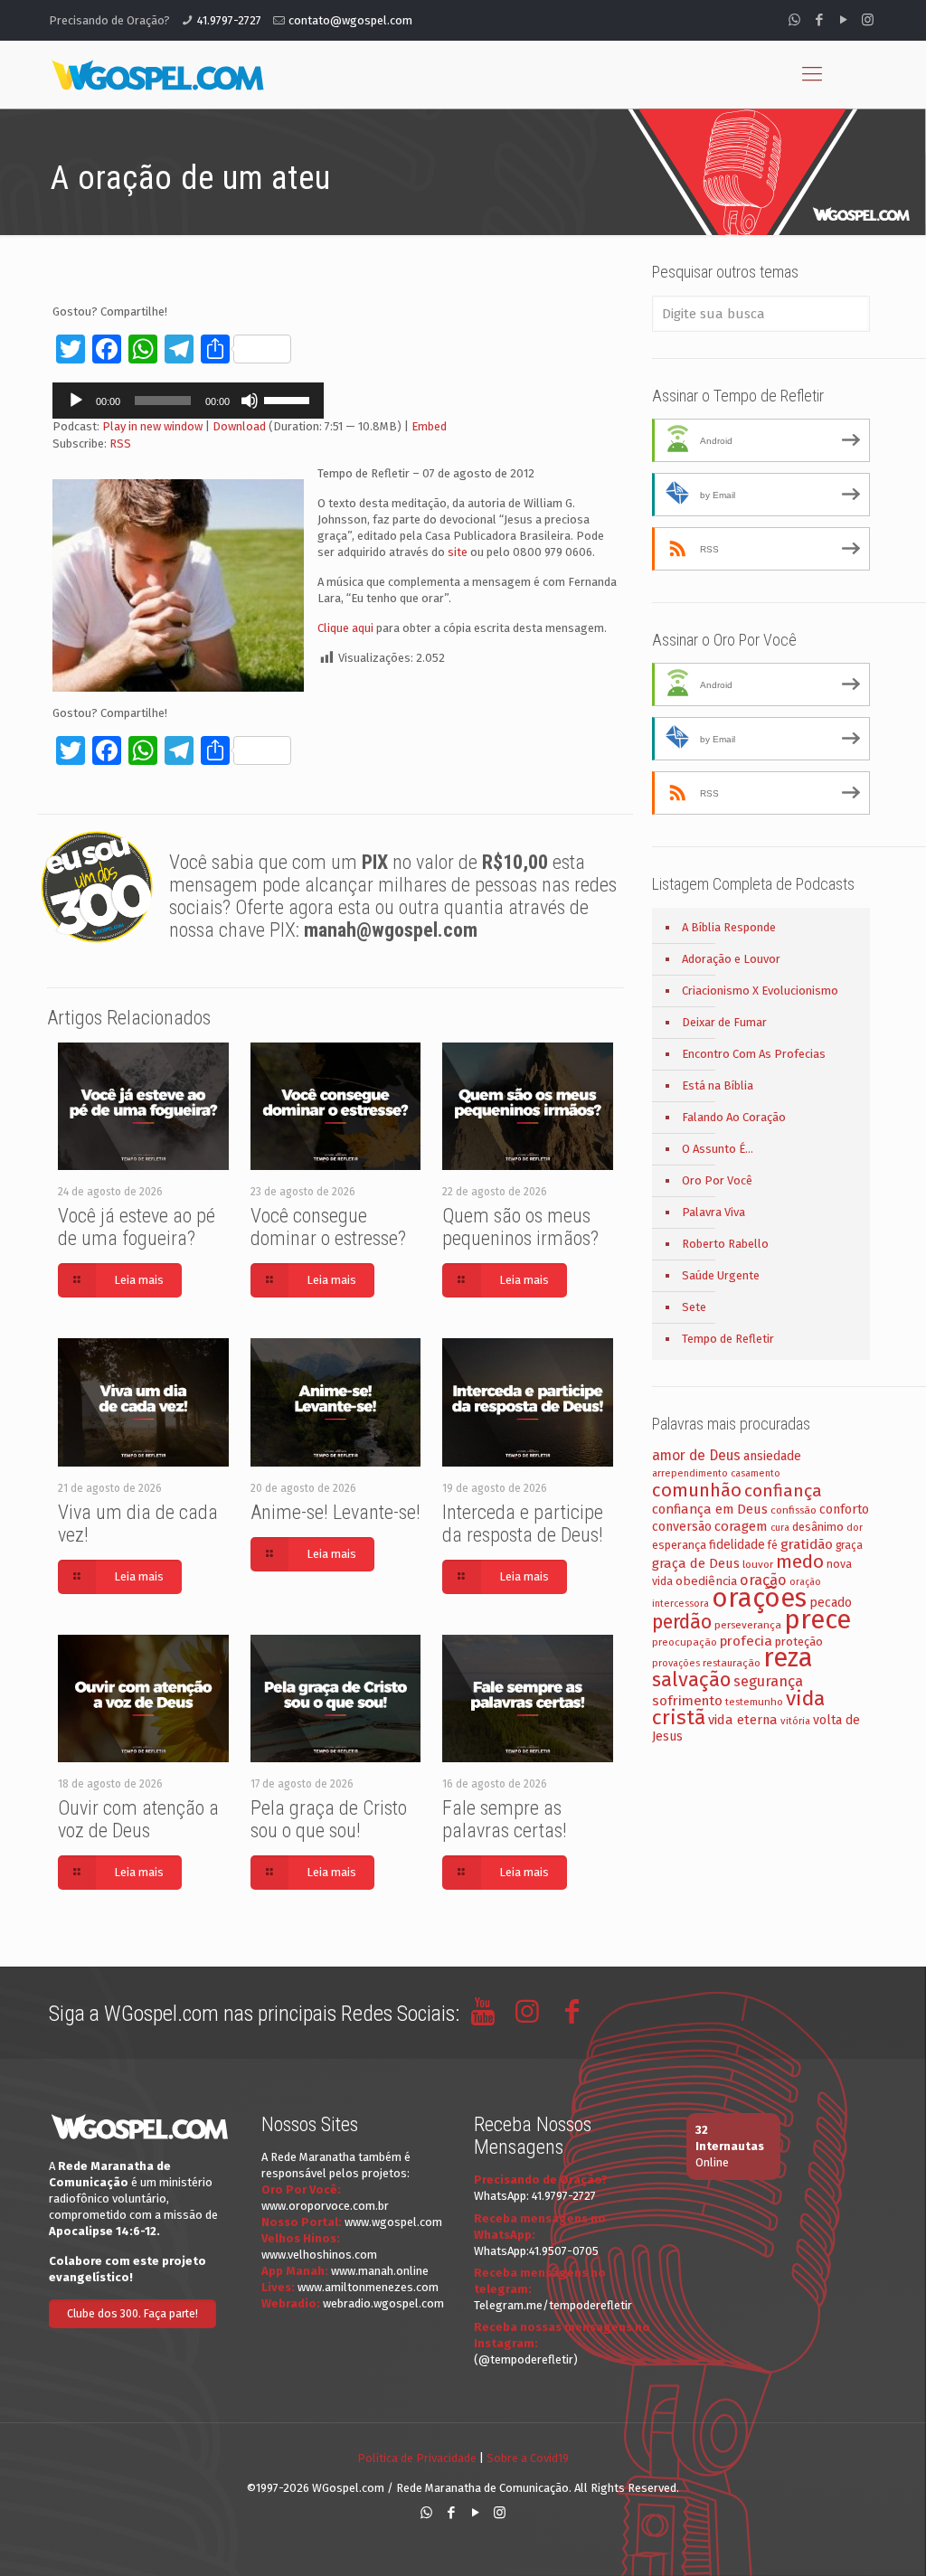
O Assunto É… (718, 1149)
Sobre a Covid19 (528, 2458)
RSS (120, 443)
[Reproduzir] (76, 401)
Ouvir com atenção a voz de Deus (138, 1819)
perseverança (748, 1625)
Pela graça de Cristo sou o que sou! (329, 1819)
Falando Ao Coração (734, 1117)
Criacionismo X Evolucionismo (760, 991)
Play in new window (152, 426)
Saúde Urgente (721, 1275)
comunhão (697, 1490)
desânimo (818, 1527)
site (458, 552)
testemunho (754, 1702)
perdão (682, 1622)
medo (800, 1562)
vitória (795, 1721)
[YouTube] (843, 20)
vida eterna (743, 1720)
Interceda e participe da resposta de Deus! (523, 1524)
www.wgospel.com (393, 2222)
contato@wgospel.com (350, 20)
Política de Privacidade (417, 2458)
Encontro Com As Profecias (754, 1054)
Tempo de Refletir (728, 1339)
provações (676, 1663)
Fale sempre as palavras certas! (505, 1819)
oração (763, 1580)
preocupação (685, 1642)
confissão (794, 1510)
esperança (679, 1545)
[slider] (289, 399)
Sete (694, 1307)
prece (817, 1620)
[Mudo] (250, 401)
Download (239, 426)
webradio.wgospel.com (383, 2303)
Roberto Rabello (725, 1244)
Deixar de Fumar (724, 1022)
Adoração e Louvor (731, 959)
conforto (844, 1510)
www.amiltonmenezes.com (368, 2287)
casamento (756, 1473)
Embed (429, 426)
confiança (783, 1491)
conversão (682, 1527)
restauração (732, 1663)
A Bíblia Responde (729, 927)
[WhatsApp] (794, 20)
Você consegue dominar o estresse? (328, 1227)
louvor (758, 1564)
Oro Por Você (717, 1180)
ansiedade (772, 1456)
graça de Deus (696, 1563)
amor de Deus (696, 1455)
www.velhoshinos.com (319, 2255)
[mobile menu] (812, 74)
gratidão (807, 1544)
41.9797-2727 (229, 20)
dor (855, 1528)
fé (773, 1545)
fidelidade (737, 1545)
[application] (188, 401)
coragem (741, 1526)
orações (759, 1598)
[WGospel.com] (157, 74)
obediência (706, 1581)
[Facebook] (819, 20)
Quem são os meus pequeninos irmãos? (520, 1227)
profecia (746, 1641)
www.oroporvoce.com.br (325, 2206)
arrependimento (690, 1473)
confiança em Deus (710, 1509)
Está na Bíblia (718, 1085)
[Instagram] (868, 20)
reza (788, 1658)
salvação (691, 1680)
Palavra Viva (713, 1212)
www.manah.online (380, 2271)
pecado (831, 1603)
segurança (768, 1681)
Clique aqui (345, 628)
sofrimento (687, 1701)
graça (849, 1545)
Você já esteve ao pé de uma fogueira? (137, 1227)
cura (780, 1528)
